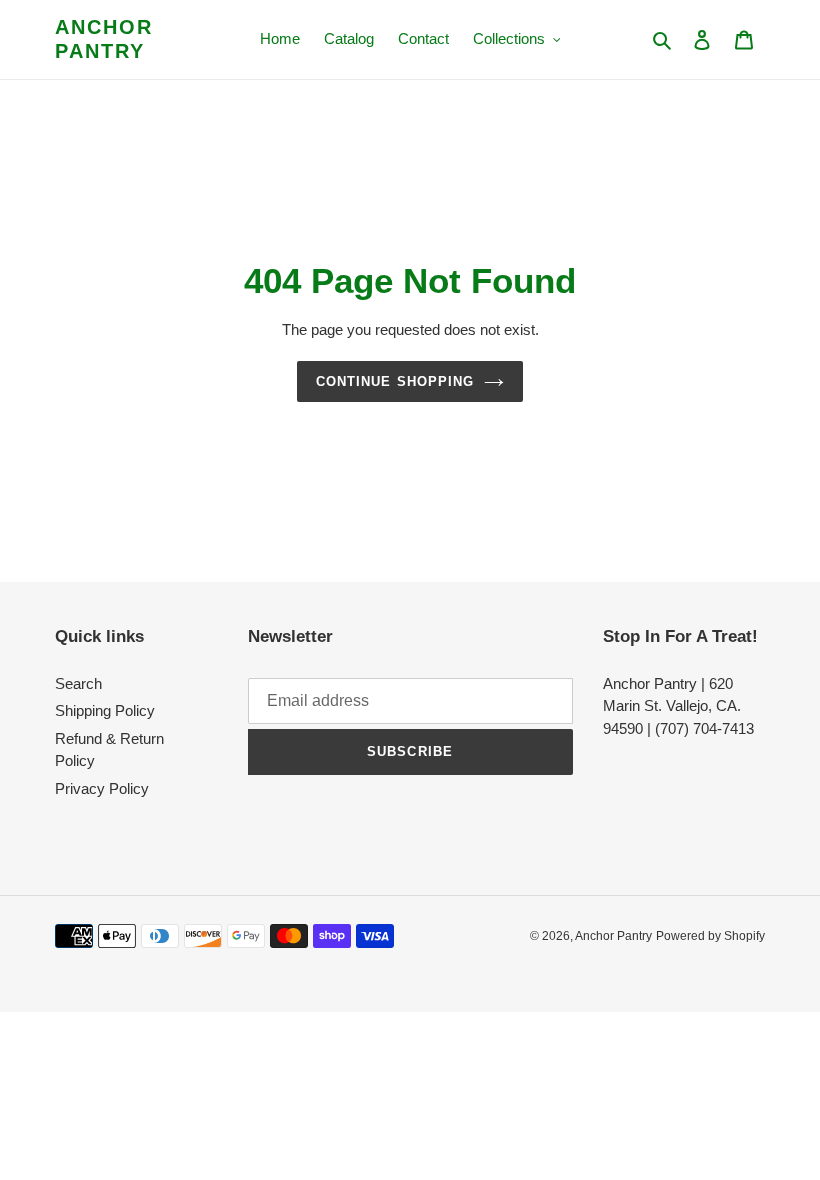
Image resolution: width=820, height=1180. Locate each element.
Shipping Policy (105, 710)
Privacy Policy (102, 788)
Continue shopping (395, 381)
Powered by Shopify (710, 936)
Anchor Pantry (104, 39)
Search (78, 683)
